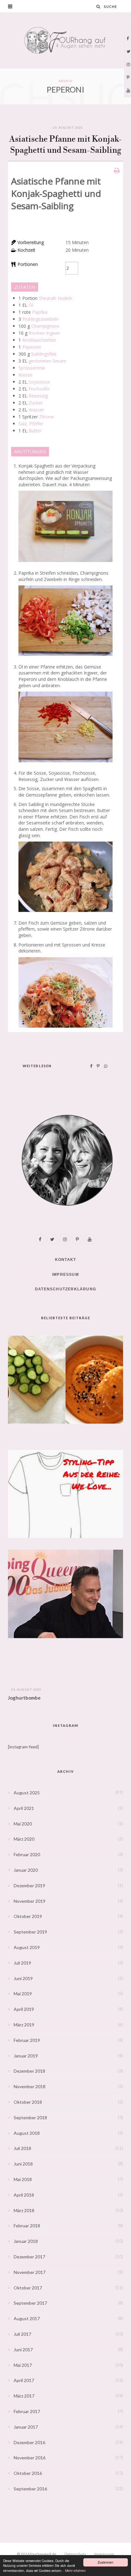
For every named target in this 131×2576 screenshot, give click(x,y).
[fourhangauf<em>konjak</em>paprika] (65, 657)
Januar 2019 (26, 2056)
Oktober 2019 (28, 1916)
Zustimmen (106, 2562)
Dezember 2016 (29, 2442)
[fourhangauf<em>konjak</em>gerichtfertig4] (65, 1029)
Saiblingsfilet (44, 354)
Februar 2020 (27, 1854)
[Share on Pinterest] (98, 1066)
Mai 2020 (23, 1824)
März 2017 (24, 2396)
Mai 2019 (23, 1994)
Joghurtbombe (24, 1698)
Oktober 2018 (28, 2102)
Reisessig (38, 396)
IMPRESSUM (65, 1275)
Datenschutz (75, 2554)
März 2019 (24, 2025)
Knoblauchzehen (39, 340)
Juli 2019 (22, 1963)
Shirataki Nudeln (55, 298)
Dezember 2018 (29, 2071)
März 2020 (24, 1839)
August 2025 (27, 1793)
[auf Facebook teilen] (91, 1066)
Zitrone (47, 417)
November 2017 (30, 2272)
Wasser (36, 410)
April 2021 (24, 1808)
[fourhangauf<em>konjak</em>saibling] (65, 913)
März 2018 (24, 2210)
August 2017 (27, 2318)
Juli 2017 (22, 2334)
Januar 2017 (26, 2427)
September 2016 (30, 2489)
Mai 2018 (23, 2179)
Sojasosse (39, 382)
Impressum (104, 2554)
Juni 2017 (23, 2350)
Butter (35, 431)
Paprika (40, 312)
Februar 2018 (27, 2226)
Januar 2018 (26, 2241)
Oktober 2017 (28, 2288)
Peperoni (31, 347)
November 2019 (30, 1901)
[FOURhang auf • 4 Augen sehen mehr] (65, 40)
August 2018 (27, 2133)
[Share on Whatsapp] (106, 1066)
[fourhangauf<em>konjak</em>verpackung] (65, 563)
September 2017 (30, 2303)
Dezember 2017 (29, 2257)
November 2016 (30, 2458)
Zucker (36, 403)
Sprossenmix (32, 368)
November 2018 (30, 2086)
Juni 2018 (23, 2164)
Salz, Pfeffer (31, 424)
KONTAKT (65, 1260)
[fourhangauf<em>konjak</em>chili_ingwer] (65, 764)
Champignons (45, 326)
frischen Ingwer (44, 333)
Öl (31, 305)
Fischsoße (39, 389)
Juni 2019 (23, 1978)
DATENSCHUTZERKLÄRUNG (65, 1289)
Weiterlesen (37, 1066)
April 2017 (24, 2380)
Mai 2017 (23, 2365)
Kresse (25, 375)
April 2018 (24, 2195)
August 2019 (27, 1947)
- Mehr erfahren (75, 2570)
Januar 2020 (26, 1870)
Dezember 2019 (29, 1885)
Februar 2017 (27, 2411)
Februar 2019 (27, 2040)
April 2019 (24, 2009)
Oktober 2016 (28, 2473)
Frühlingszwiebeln (40, 319)
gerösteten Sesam (48, 361)
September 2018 (30, 2118)
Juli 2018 (22, 2148)
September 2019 (30, 1932)
